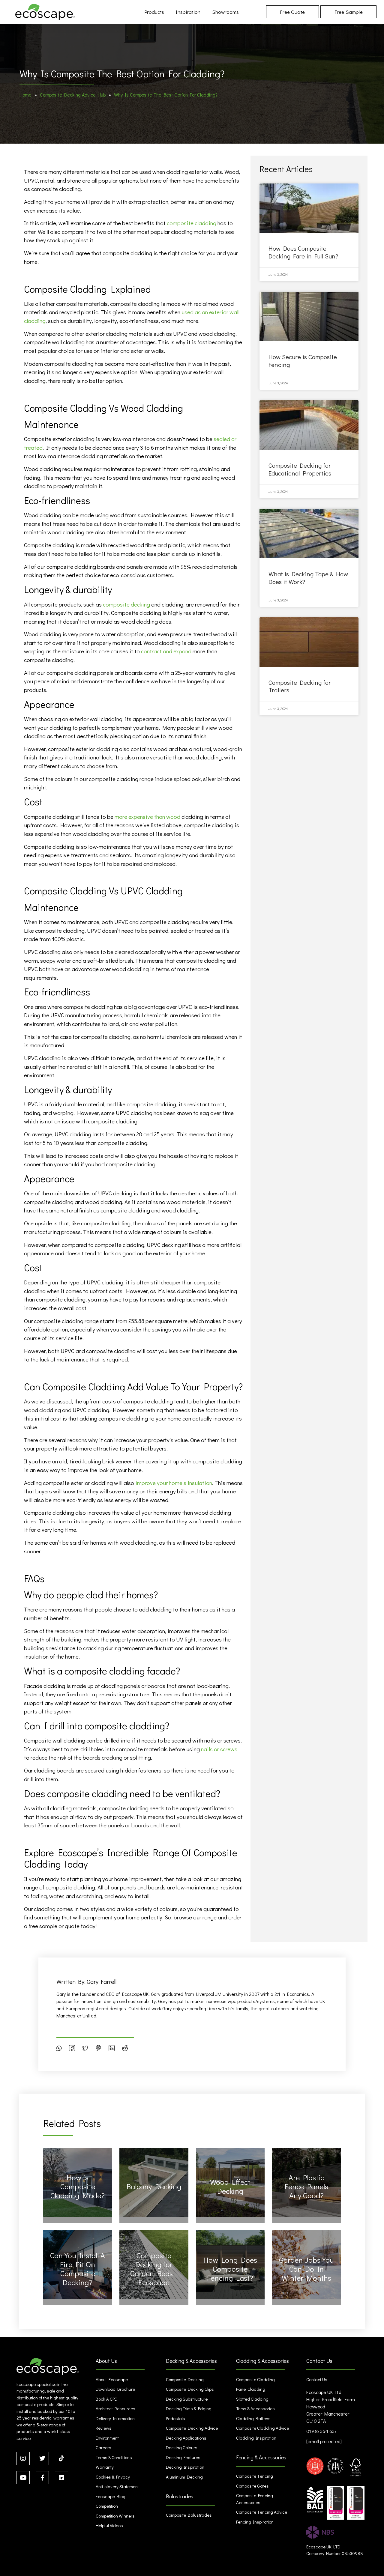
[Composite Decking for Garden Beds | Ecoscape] (154, 2265)
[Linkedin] (61, 2478)
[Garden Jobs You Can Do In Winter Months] (306, 2265)
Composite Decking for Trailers (300, 686)
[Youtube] (23, 2478)
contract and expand (166, 651)
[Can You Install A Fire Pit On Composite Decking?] (78, 2265)
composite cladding (192, 223)
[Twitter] (42, 2458)
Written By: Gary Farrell (86, 1981)
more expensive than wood (147, 817)
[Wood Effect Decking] (230, 2182)
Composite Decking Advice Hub (73, 95)
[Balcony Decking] (154, 2182)
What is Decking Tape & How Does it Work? (308, 578)
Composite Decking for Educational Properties (300, 469)
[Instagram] (23, 2458)
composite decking (126, 604)
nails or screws (219, 1749)
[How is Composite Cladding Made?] (78, 2182)
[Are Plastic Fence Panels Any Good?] (306, 2182)
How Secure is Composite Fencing (303, 361)
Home (25, 95)
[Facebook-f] (42, 2478)
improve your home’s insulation (174, 1483)
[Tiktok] (61, 2458)
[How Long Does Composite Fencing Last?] (230, 2265)
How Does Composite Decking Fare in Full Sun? (303, 252)
